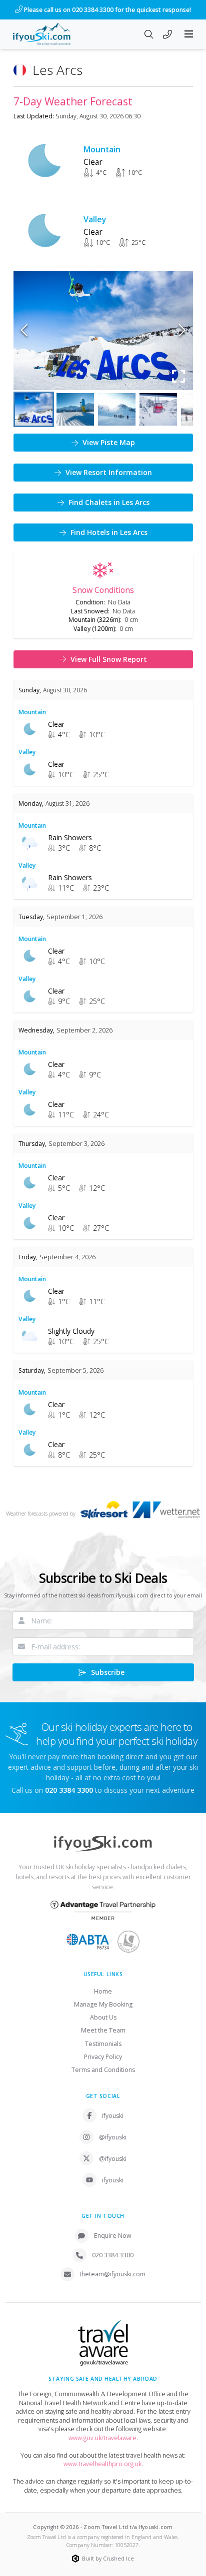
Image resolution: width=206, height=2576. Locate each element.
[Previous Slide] (24, 330)
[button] (103, 330)
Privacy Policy (103, 2057)
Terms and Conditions (103, 2070)
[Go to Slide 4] (158, 409)
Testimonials (103, 2044)
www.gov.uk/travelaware (102, 2438)
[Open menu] (189, 34)
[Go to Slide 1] (34, 409)
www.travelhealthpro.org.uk (102, 2464)
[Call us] (167, 35)
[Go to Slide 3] (117, 409)
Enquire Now (113, 2236)
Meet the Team (103, 2030)
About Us (103, 2017)
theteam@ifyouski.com (112, 2274)
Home (103, 1991)
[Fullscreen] (179, 376)
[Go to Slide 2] (75, 409)
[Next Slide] (182, 330)
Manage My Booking (103, 2004)
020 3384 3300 (113, 2255)
